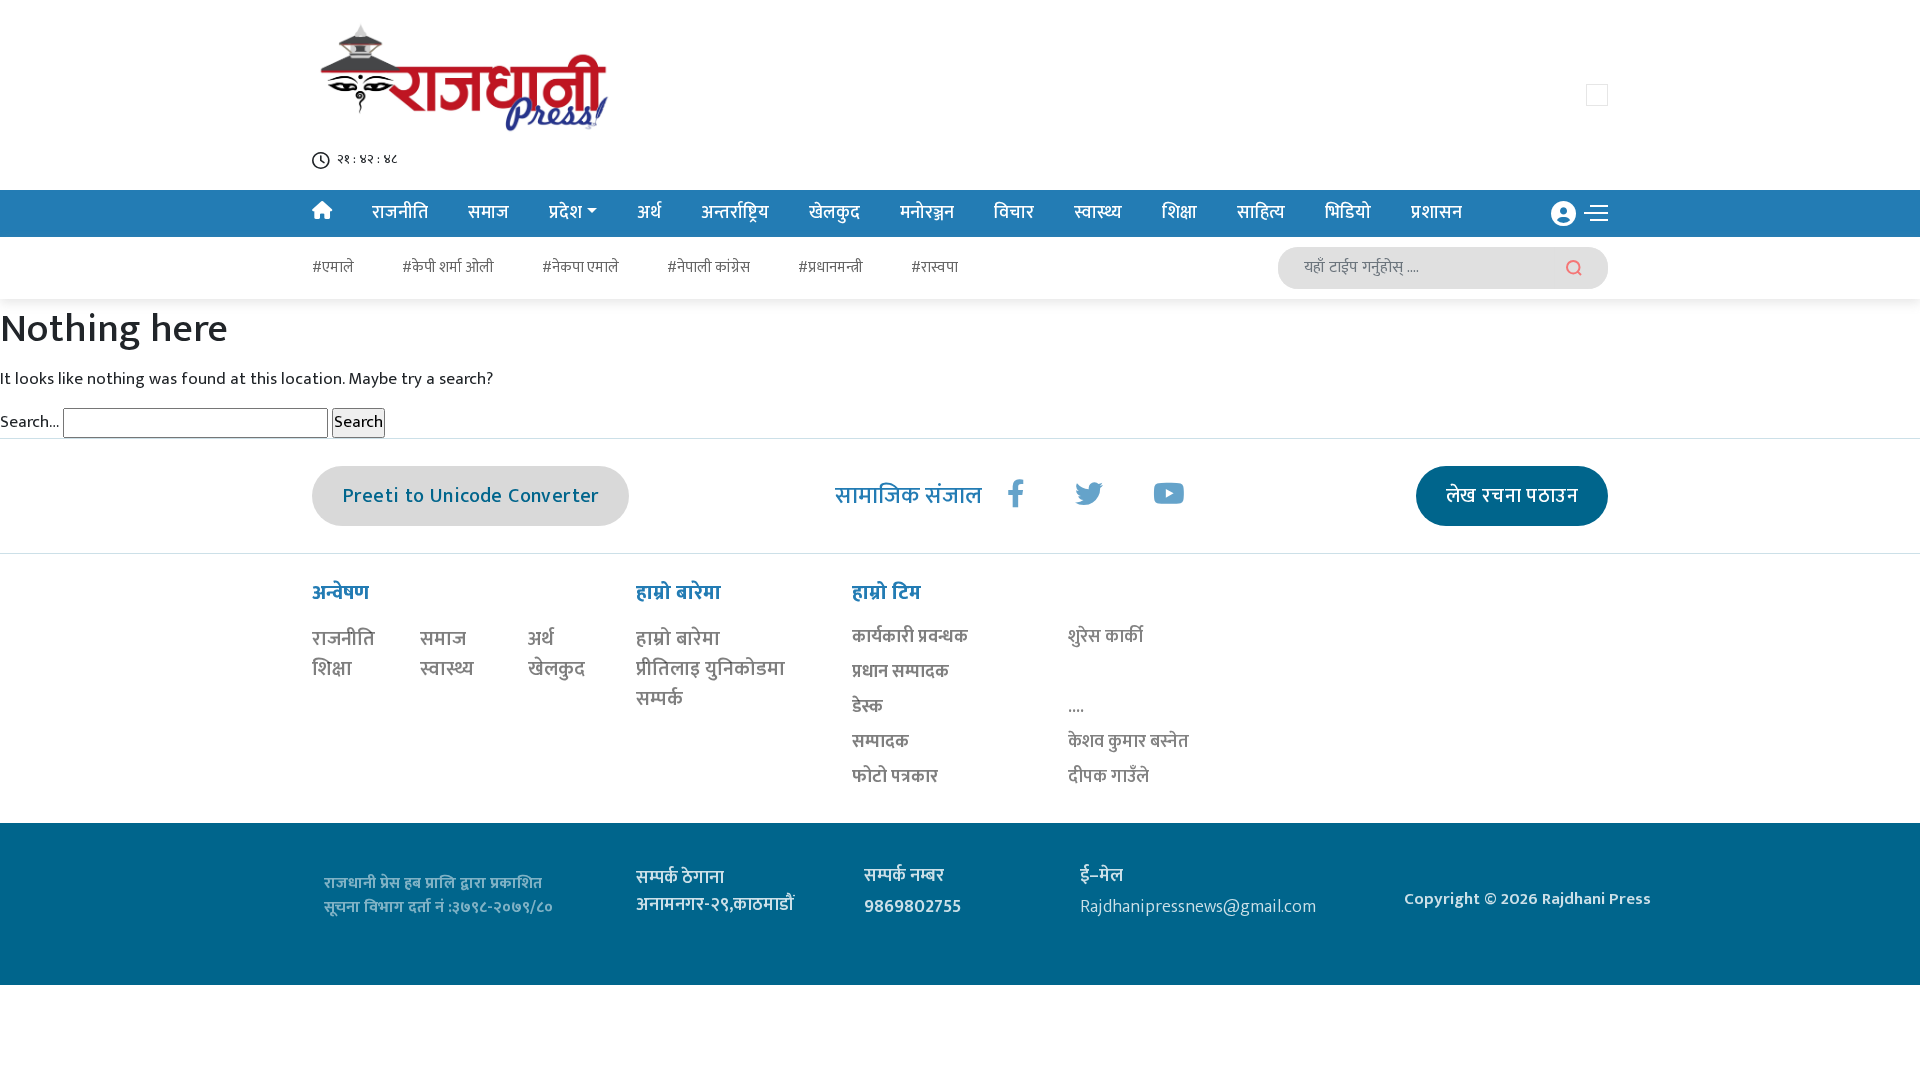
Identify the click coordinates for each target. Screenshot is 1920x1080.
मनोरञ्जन (927, 213)
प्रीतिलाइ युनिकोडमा (710, 669)
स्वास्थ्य (1098, 213)
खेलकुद (834, 213)
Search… (29, 423)
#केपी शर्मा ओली (448, 267)
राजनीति (400, 213)
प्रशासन (1436, 213)
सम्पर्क (659, 699)
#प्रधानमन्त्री (830, 267)
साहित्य (1261, 213)
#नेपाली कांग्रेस (708, 267)
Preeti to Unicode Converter (470, 496)
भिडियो (1348, 213)
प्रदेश (565, 213)
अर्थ (649, 213)
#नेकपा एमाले (580, 267)
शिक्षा (1179, 213)
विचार (1014, 213)
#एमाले (333, 267)
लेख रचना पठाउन (1512, 496)
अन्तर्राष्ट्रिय (735, 213)
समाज (488, 213)
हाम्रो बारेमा (678, 639)
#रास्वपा (934, 267)
